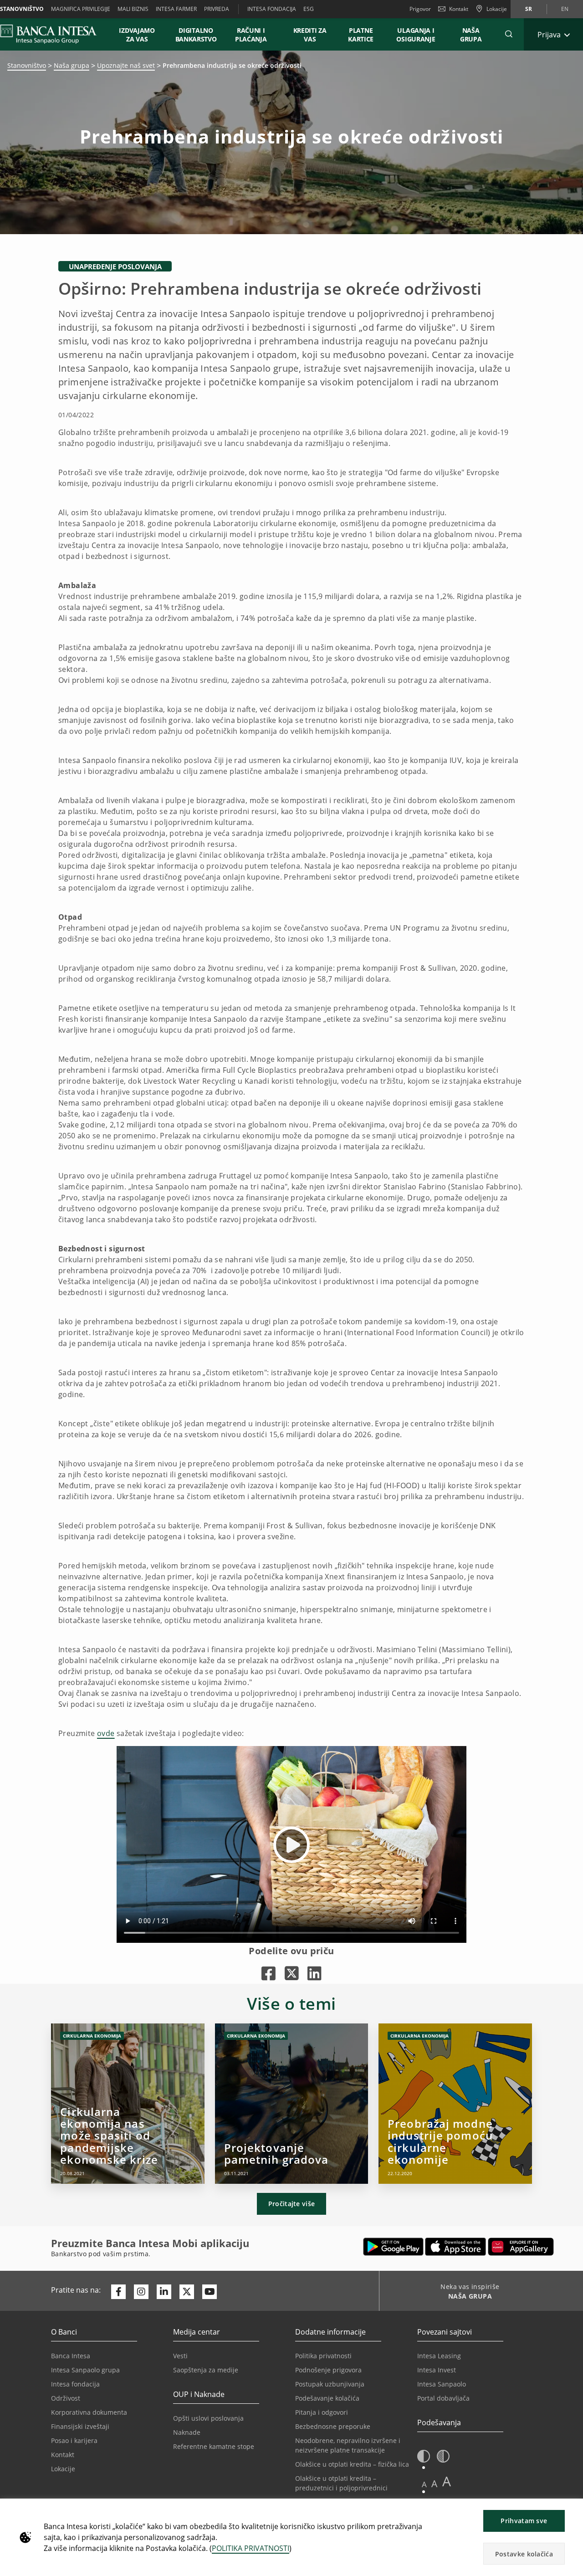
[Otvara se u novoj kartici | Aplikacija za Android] (393, 2247)
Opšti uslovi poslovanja (208, 2418)
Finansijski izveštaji (80, 2426)
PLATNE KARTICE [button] (361, 35)
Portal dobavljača (443, 2398)
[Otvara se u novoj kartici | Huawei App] (521, 2247)
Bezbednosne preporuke (333, 2426)
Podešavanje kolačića (327, 2398)
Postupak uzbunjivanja (330, 2384)
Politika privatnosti (323, 2356)
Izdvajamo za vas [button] (141, 35)
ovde (106, 1733)
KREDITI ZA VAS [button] (306, 35)
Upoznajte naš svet (126, 65)
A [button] (424, 2484)
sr (529, 9)
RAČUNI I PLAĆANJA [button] (251, 35)
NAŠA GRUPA (471, 35)
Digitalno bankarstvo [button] (196, 35)
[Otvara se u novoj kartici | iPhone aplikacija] (456, 2247)
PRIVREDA (217, 9)
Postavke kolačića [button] (524, 2554)
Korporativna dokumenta (89, 2412)
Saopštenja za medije (206, 2370)
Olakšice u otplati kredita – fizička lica (352, 2464)
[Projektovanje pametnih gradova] (292, 2104)
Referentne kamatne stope (214, 2446)
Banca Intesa (71, 2356)
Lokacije (63, 2469)
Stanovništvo (27, 65)
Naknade (187, 2432)
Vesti (180, 2356)
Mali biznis (133, 9)
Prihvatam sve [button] (524, 2521)
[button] (509, 34)
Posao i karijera (74, 2440)
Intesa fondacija (75, 2384)
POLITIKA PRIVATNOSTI (251, 2548)
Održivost (66, 2398)
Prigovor (420, 9)
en (565, 9)
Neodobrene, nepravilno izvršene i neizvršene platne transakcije (348, 2445)
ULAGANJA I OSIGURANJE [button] (416, 35)
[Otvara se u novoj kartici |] (268, 1973)
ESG (309, 9)
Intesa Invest (437, 2370)
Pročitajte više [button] (292, 2204)
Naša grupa (72, 65)
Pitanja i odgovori (322, 2412)
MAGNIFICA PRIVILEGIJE (81, 9)
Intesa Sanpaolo (442, 2384)
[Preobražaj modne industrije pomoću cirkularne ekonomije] (455, 2104)
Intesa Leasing (439, 2356)
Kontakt (459, 9)
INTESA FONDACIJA (272, 9)
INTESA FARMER (176, 9)
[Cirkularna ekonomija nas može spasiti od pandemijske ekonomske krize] (128, 2104)
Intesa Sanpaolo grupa (85, 2370)
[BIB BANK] (54, 34)
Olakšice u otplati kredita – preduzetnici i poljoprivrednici (341, 2483)
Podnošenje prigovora (328, 2370)
